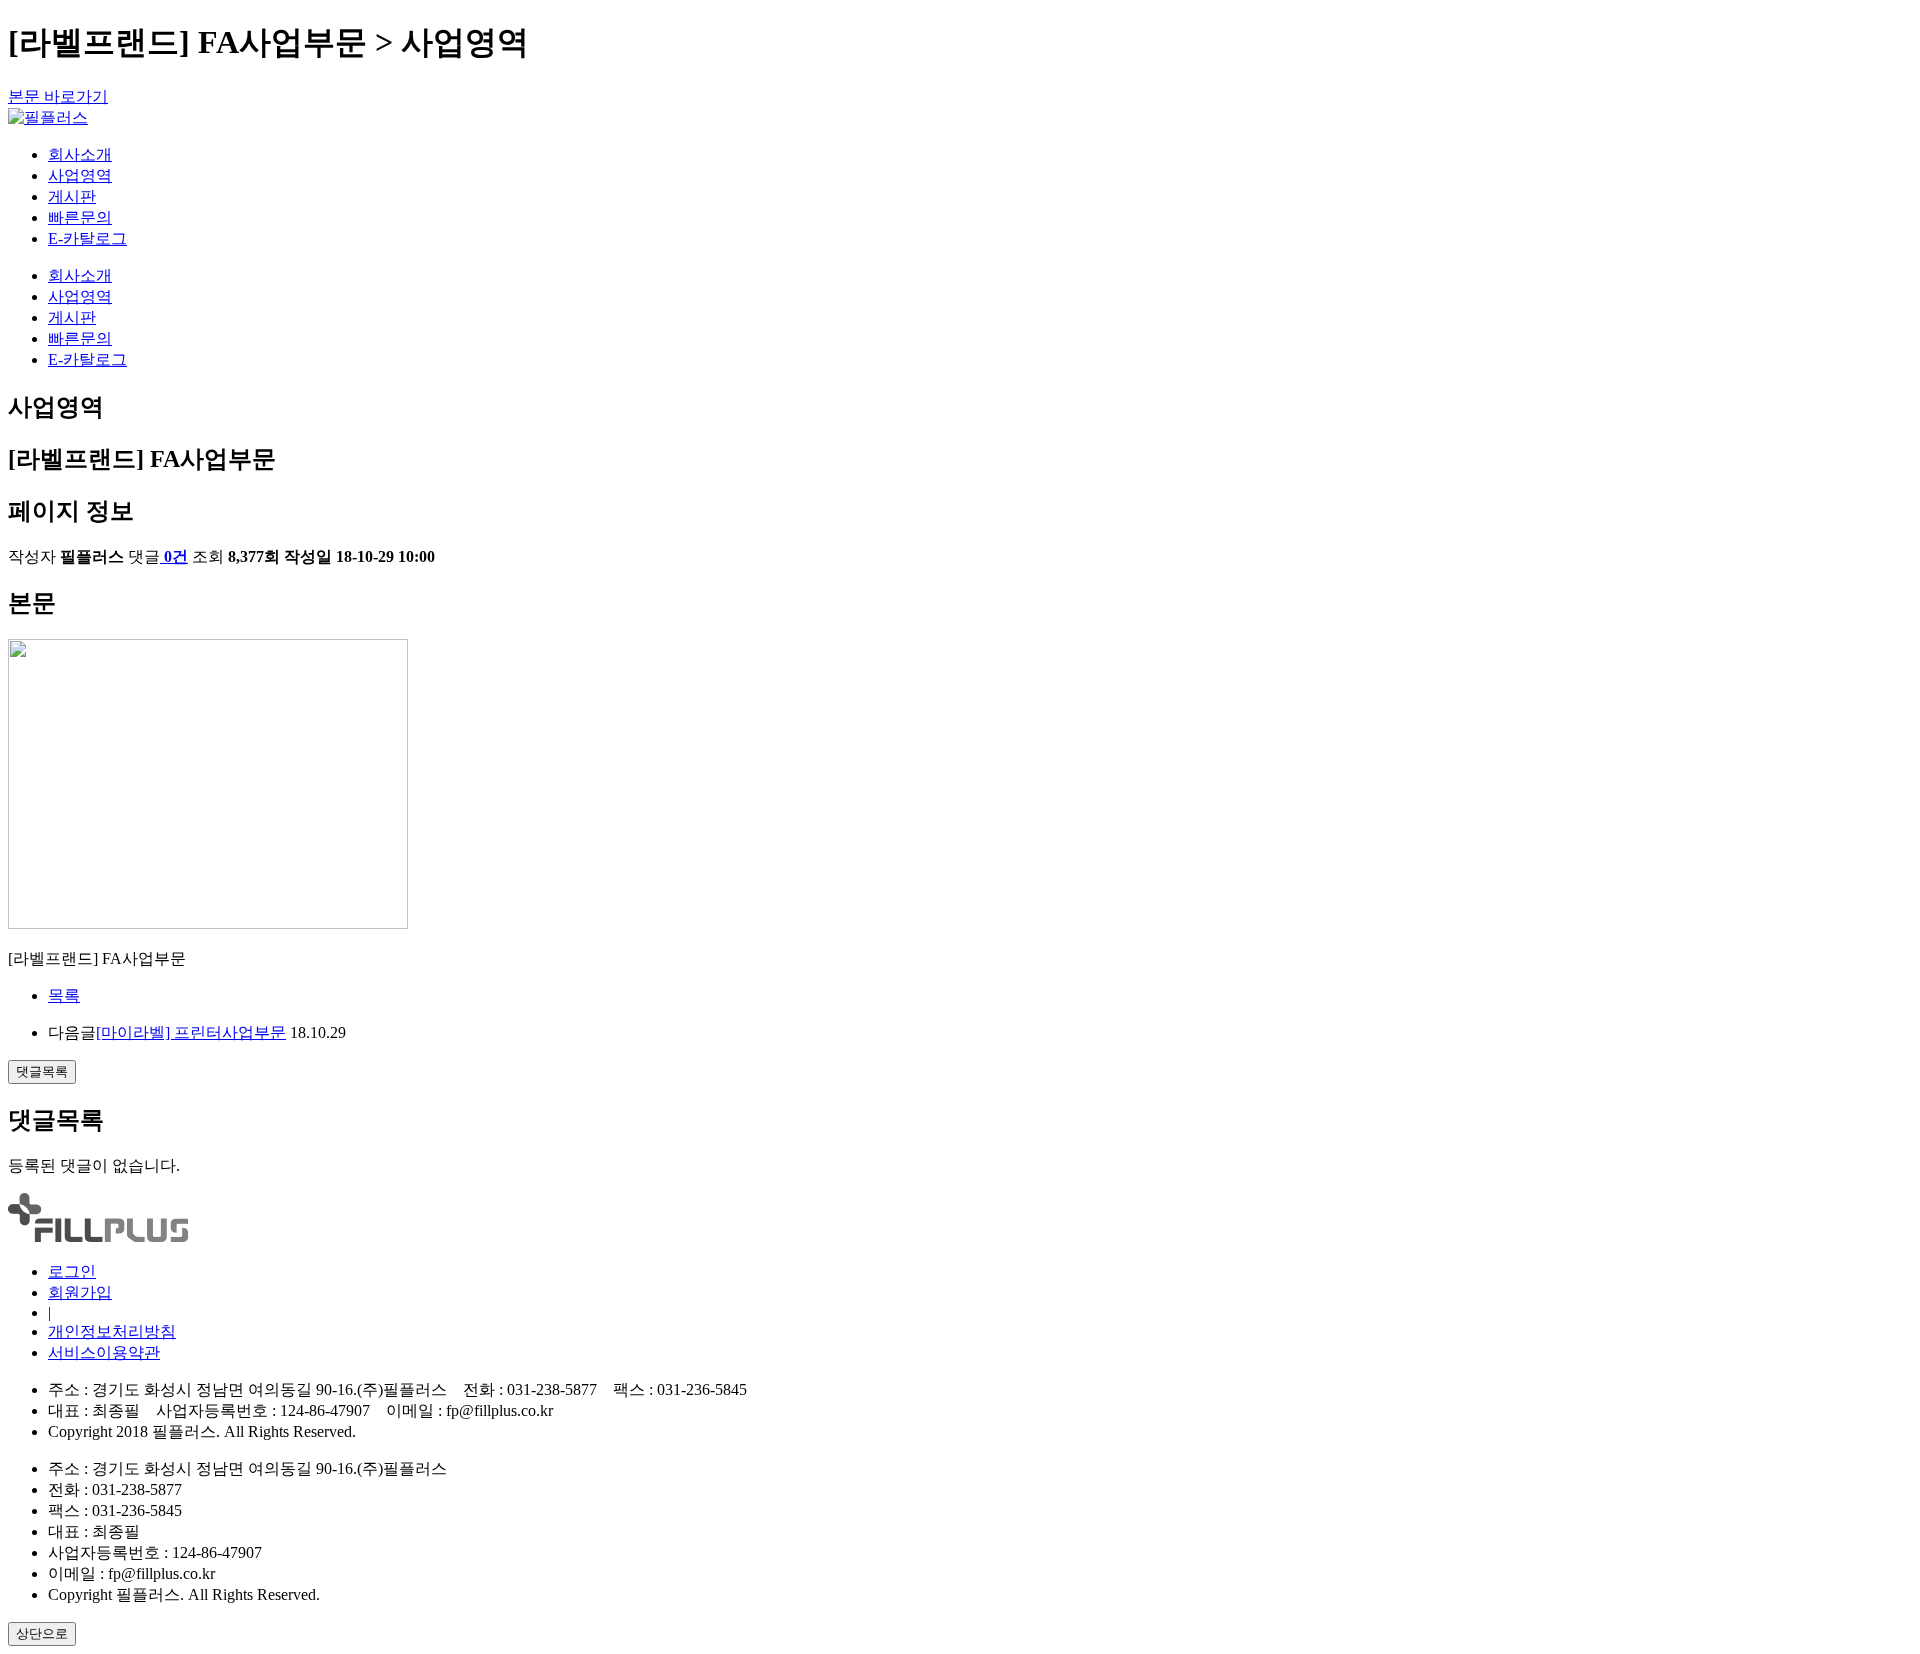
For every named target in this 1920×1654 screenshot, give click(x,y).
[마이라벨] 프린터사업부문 (191, 1032)
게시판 (72, 196)
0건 (176, 556)
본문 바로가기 (58, 96)
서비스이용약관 (104, 1352)
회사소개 (80, 154)
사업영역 (80, 175)
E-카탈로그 (87, 238)
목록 (64, 995)
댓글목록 (42, 1071)
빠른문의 (80, 217)
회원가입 (80, 1292)
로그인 (72, 1271)
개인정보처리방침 (112, 1331)
